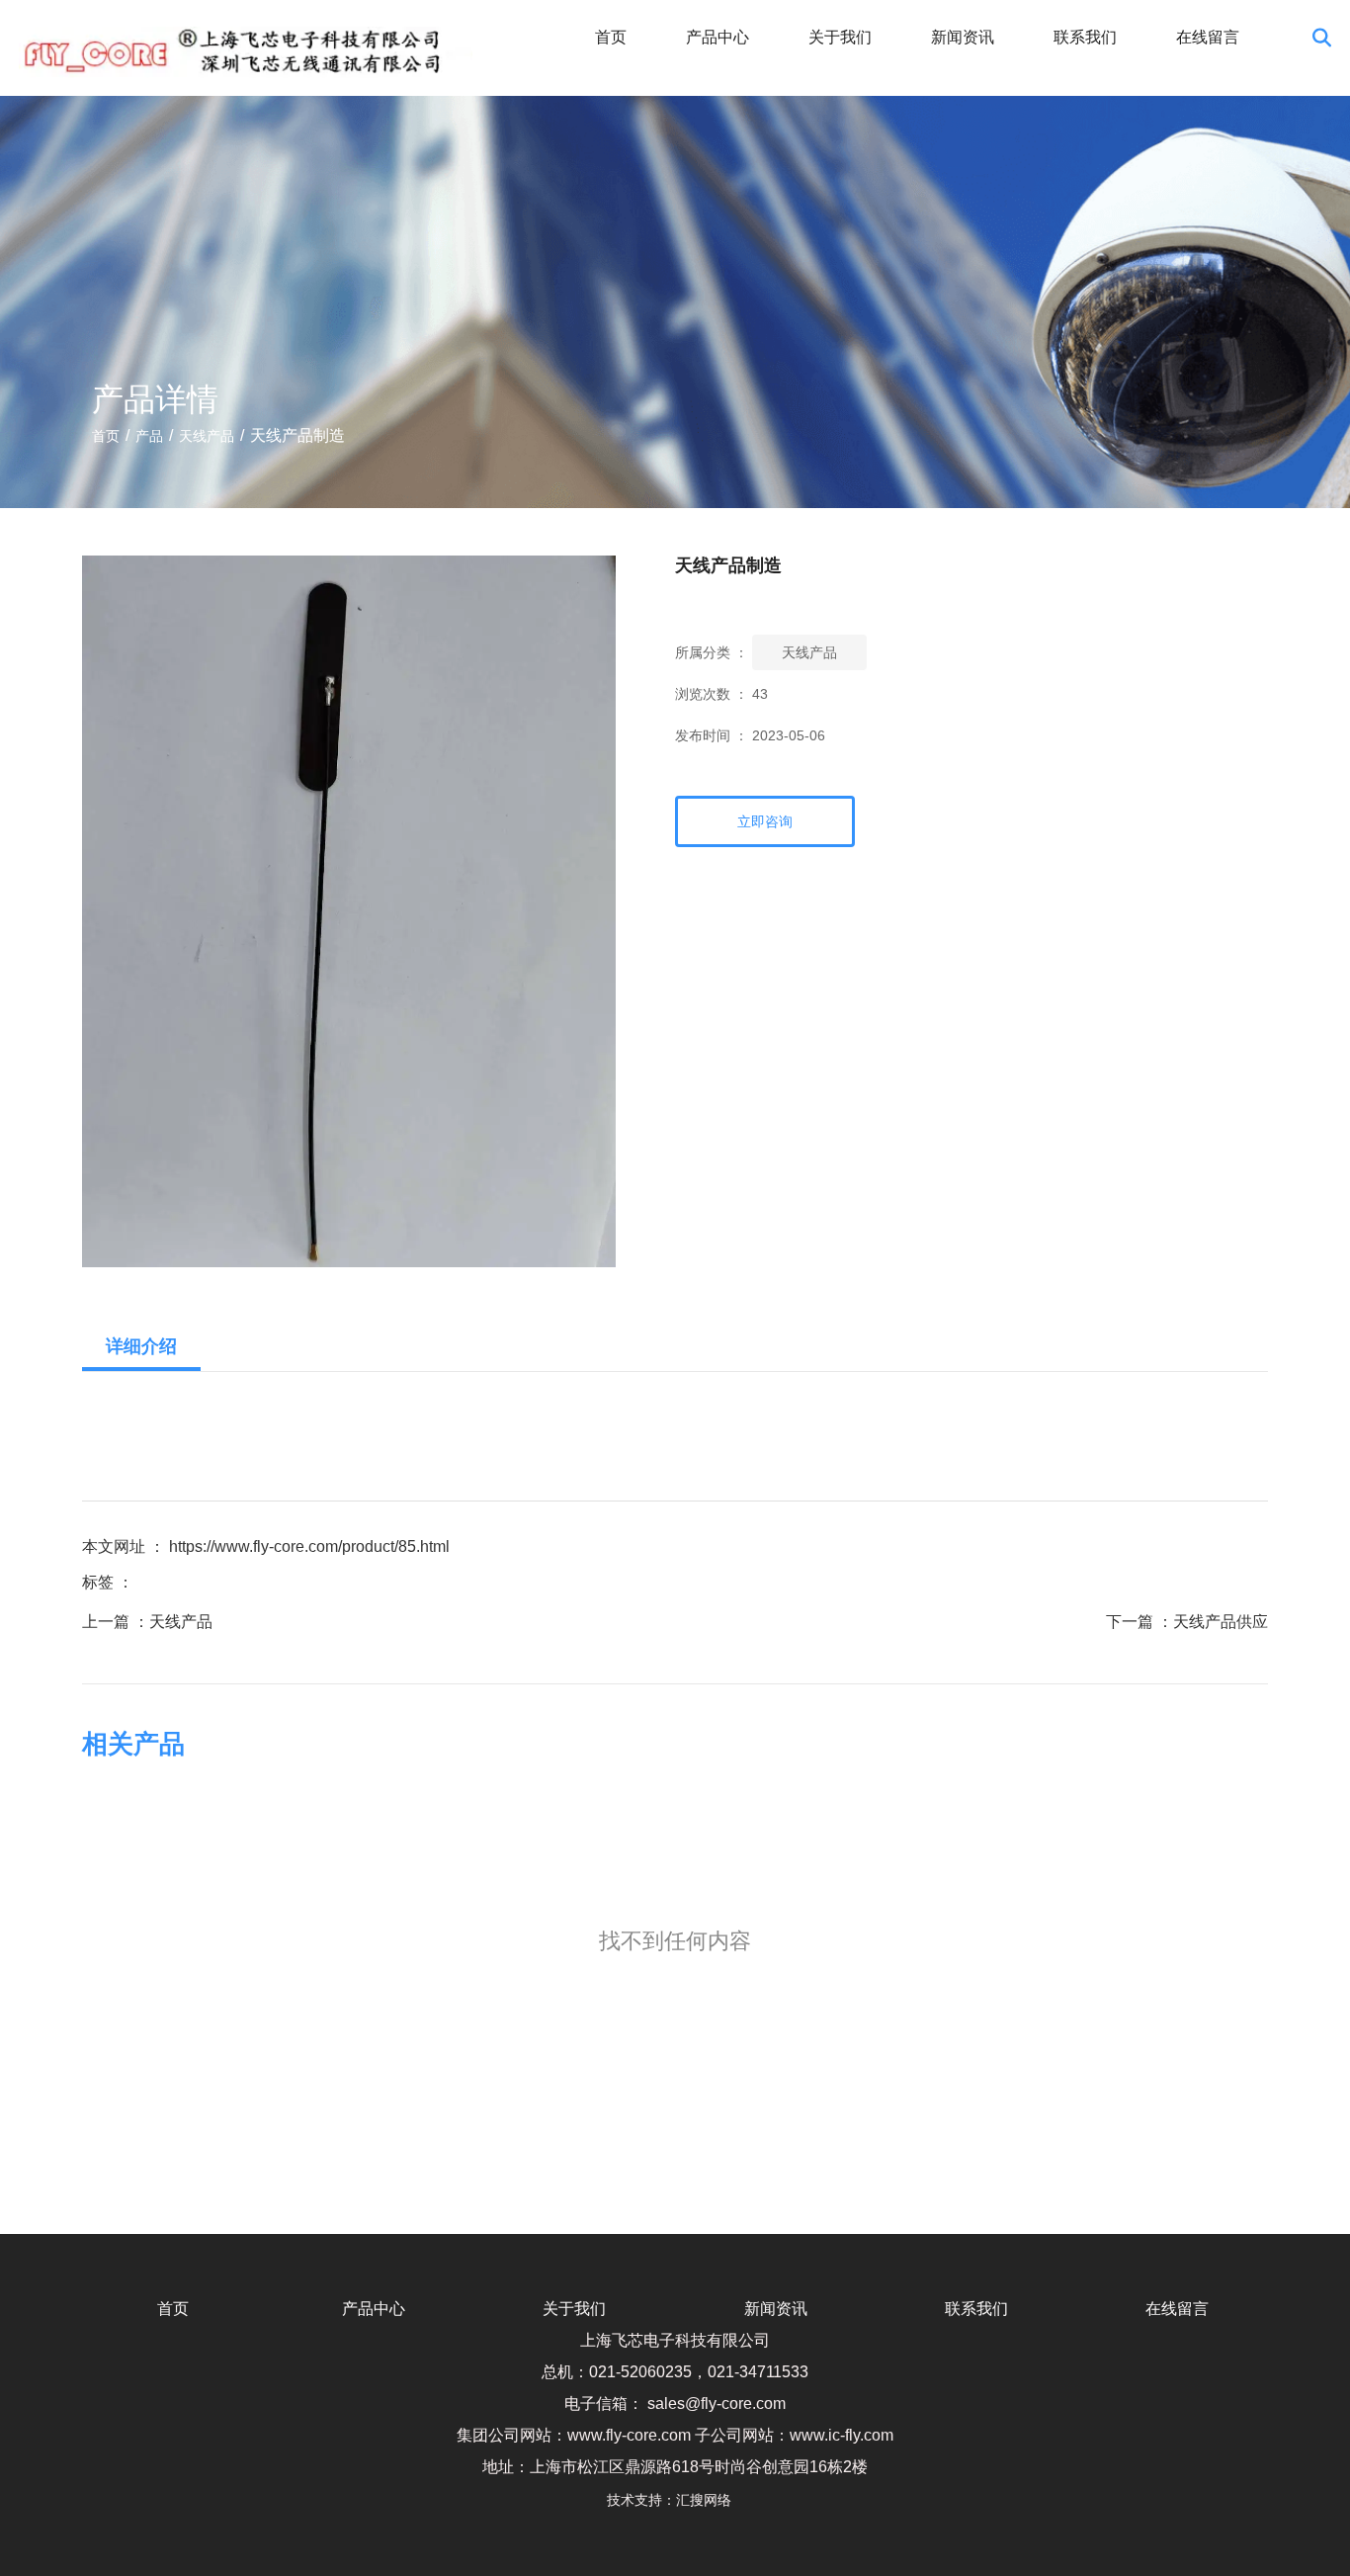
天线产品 (207, 436)
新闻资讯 (963, 37)
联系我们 (1085, 37)
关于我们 (840, 37)
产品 (149, 436)
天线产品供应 (1221, 1622)
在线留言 (1208, 37)
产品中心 (717, 37)
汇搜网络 (710, 2500)
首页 (611, 37)
